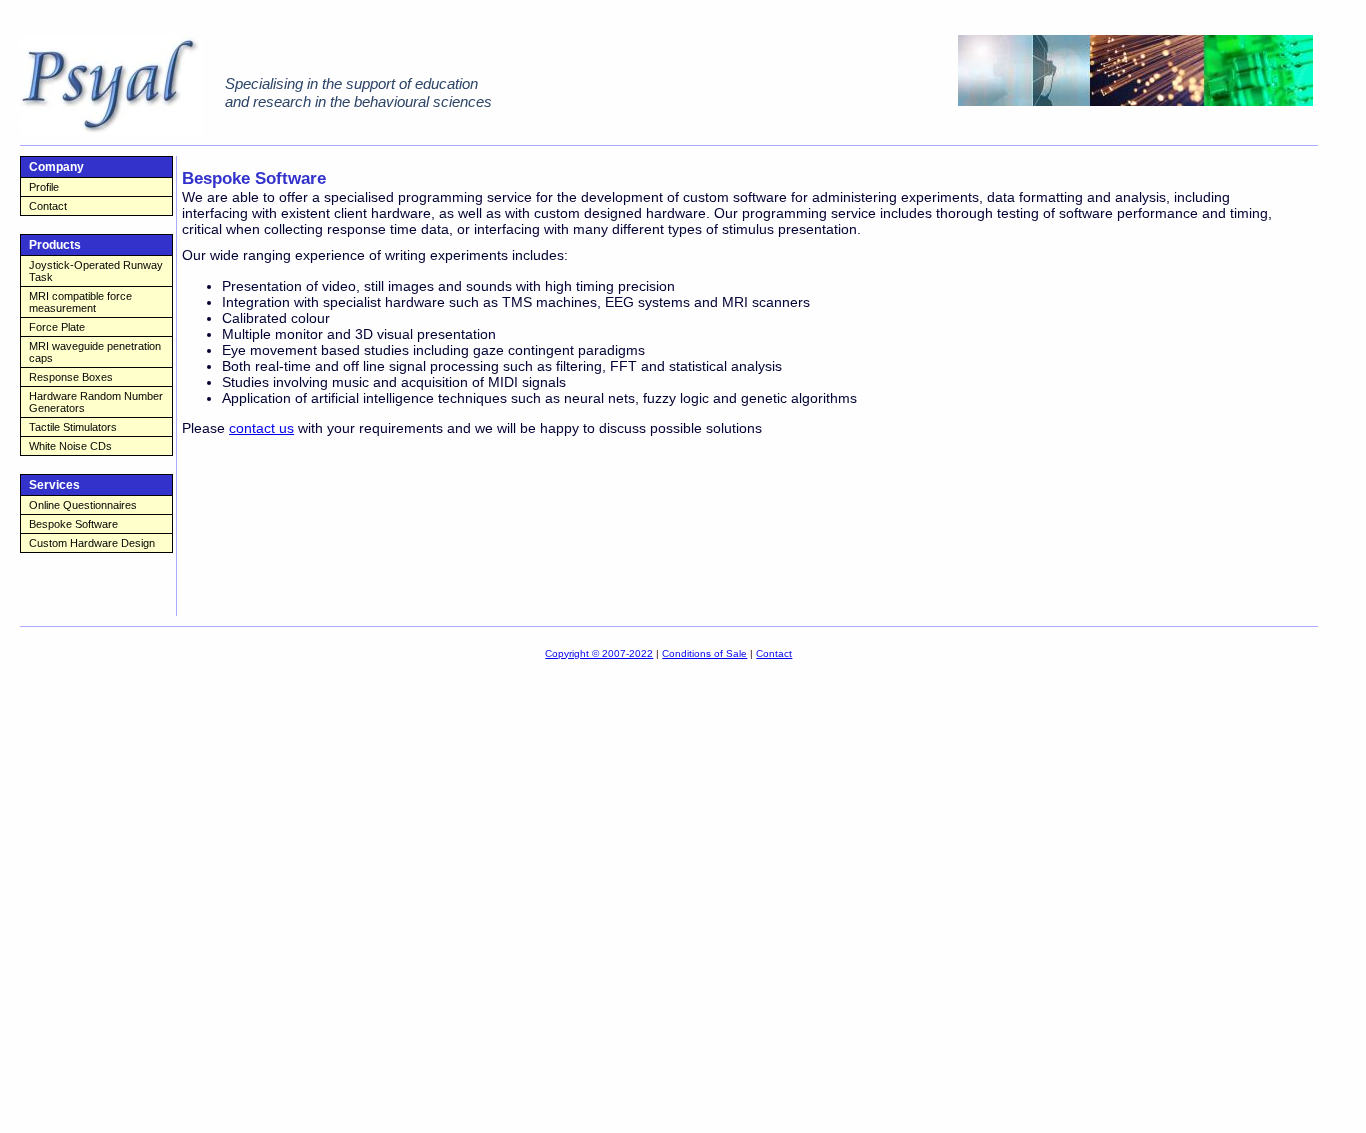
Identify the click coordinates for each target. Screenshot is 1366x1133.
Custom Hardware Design (92, 543)
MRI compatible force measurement (80, 302)
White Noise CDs (70, 446)
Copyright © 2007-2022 (599, 653)
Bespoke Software (73, 524)
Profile (44, 187)
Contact (48, 206)
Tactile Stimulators (73, 427)
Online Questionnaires (83, 505)
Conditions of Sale (704, 653)
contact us (261, 428)
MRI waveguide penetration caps (95, 352)
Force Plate (57, 327)
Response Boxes (71, 377)
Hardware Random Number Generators (96, 402)
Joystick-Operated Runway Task (96, 271)
